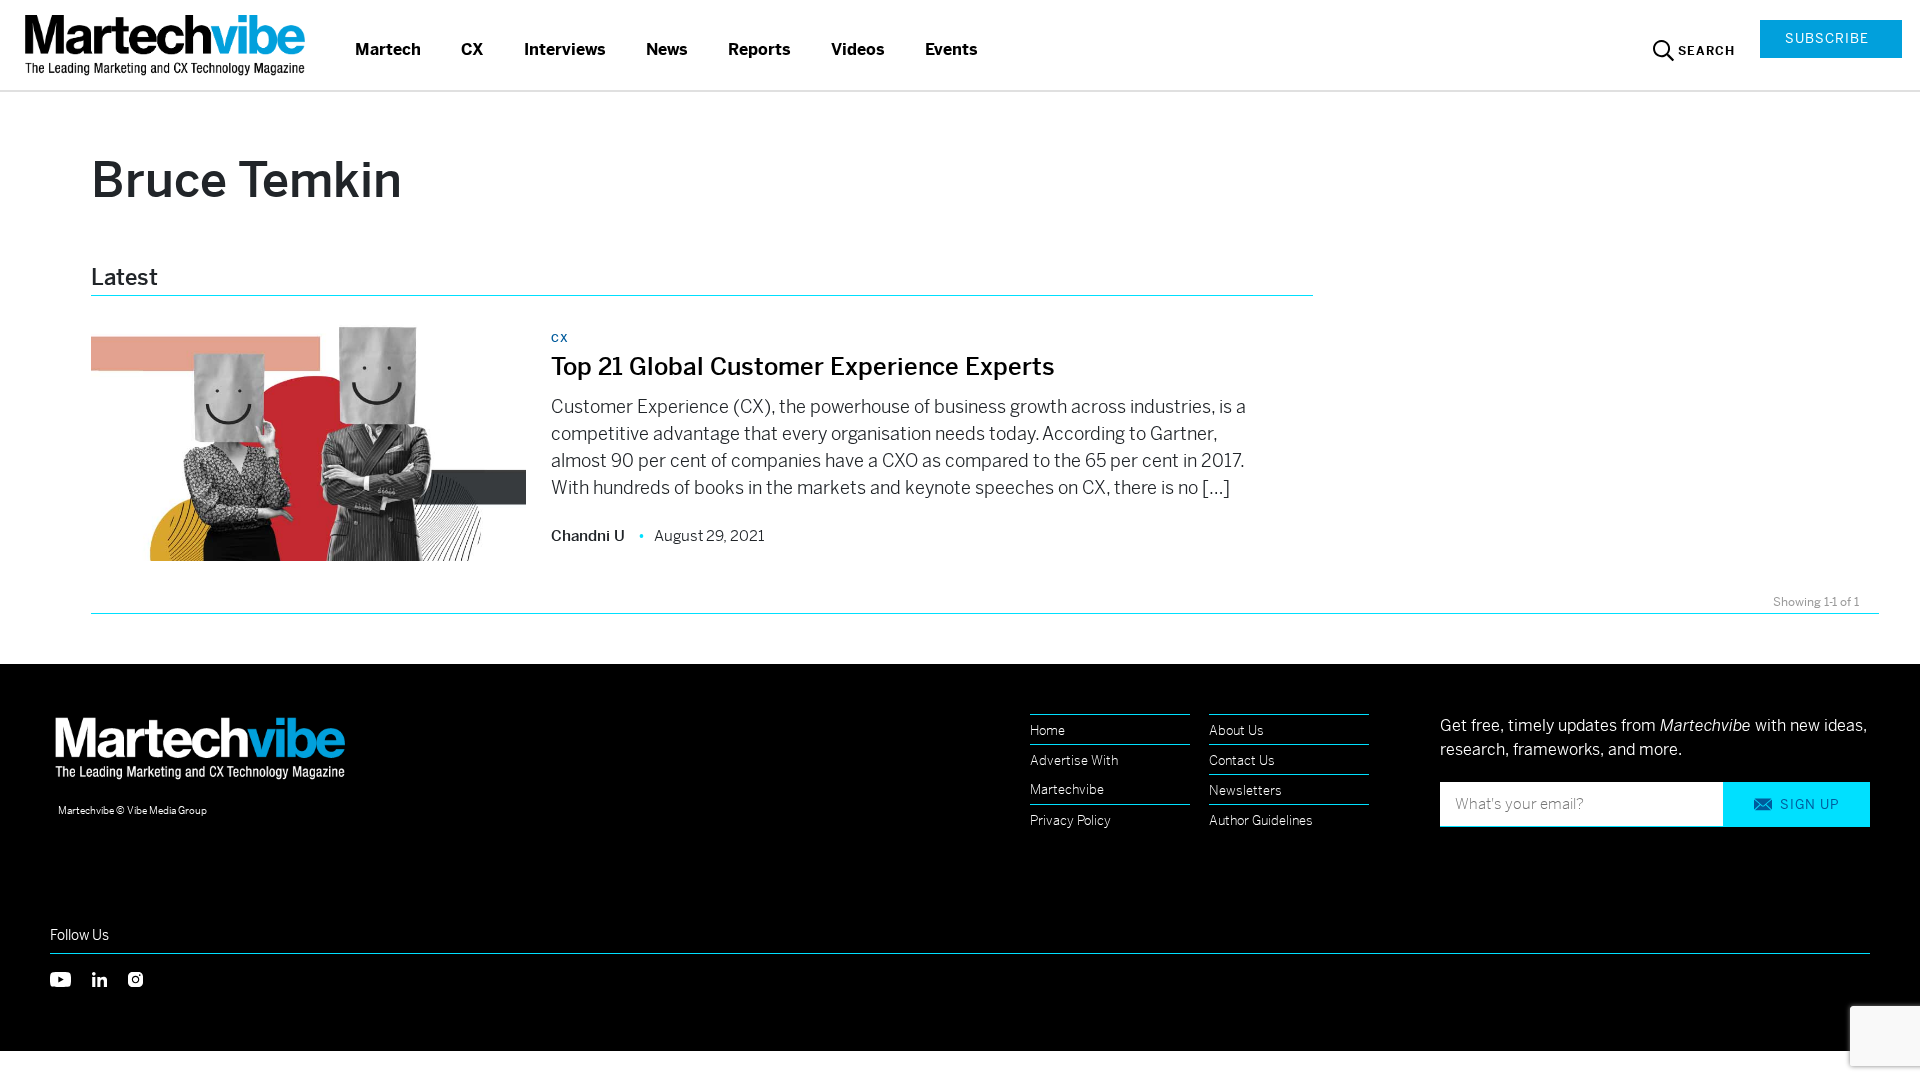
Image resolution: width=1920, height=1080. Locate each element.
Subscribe (1827, 38)
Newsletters (1245, 790)
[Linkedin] (110, 977)
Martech (388, 49)
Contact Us (1242, 760)
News (667, 49)
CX (472, 49)
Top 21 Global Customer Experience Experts (803, 367)
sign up (1809, 804)
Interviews (565, 49)
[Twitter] (71, 977)
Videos (858, 49)
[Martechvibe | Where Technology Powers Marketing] (167, 44)
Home (1047, 730)
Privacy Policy (1070, 820)
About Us (1236, 730)
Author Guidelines (1261, 820)
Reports (759, 49)
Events (951, 49)
